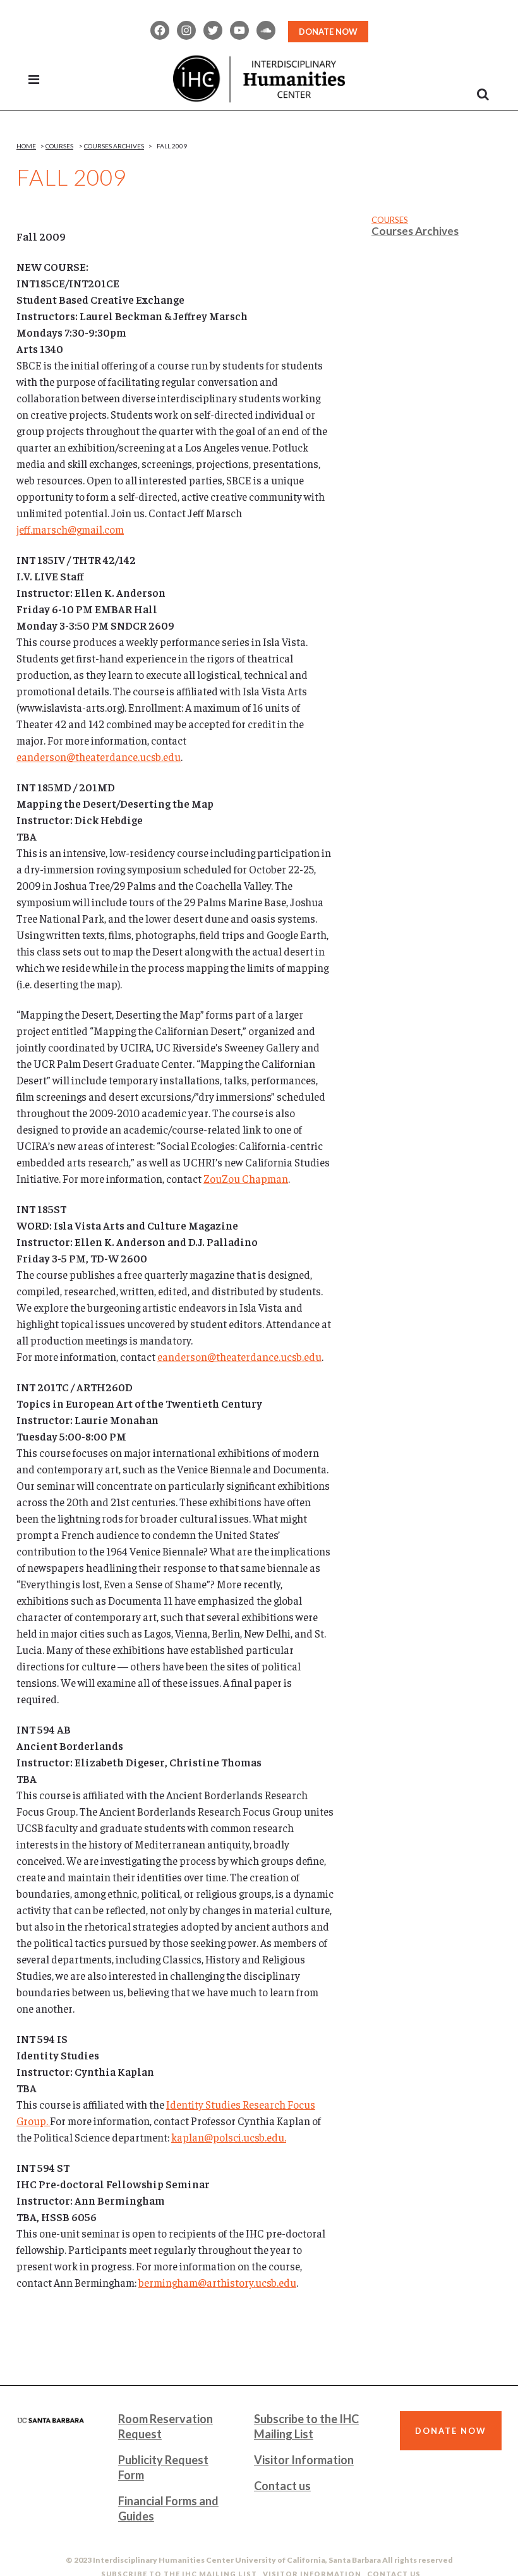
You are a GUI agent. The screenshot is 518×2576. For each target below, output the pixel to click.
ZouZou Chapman (246, 1178)
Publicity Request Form (163, 2467)
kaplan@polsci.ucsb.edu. (229, 2137)
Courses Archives (114, 146)
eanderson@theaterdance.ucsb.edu (99, 757)
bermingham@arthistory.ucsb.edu (217, 2282)
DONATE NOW (328, 32)
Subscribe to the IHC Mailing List (306, 2426)
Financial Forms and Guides (168, 2508)
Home (26, 146)
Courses (59, 146)
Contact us (282, 2486)
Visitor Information (304, 2460)
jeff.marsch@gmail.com (70, 529)
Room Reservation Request (166, 2426)
